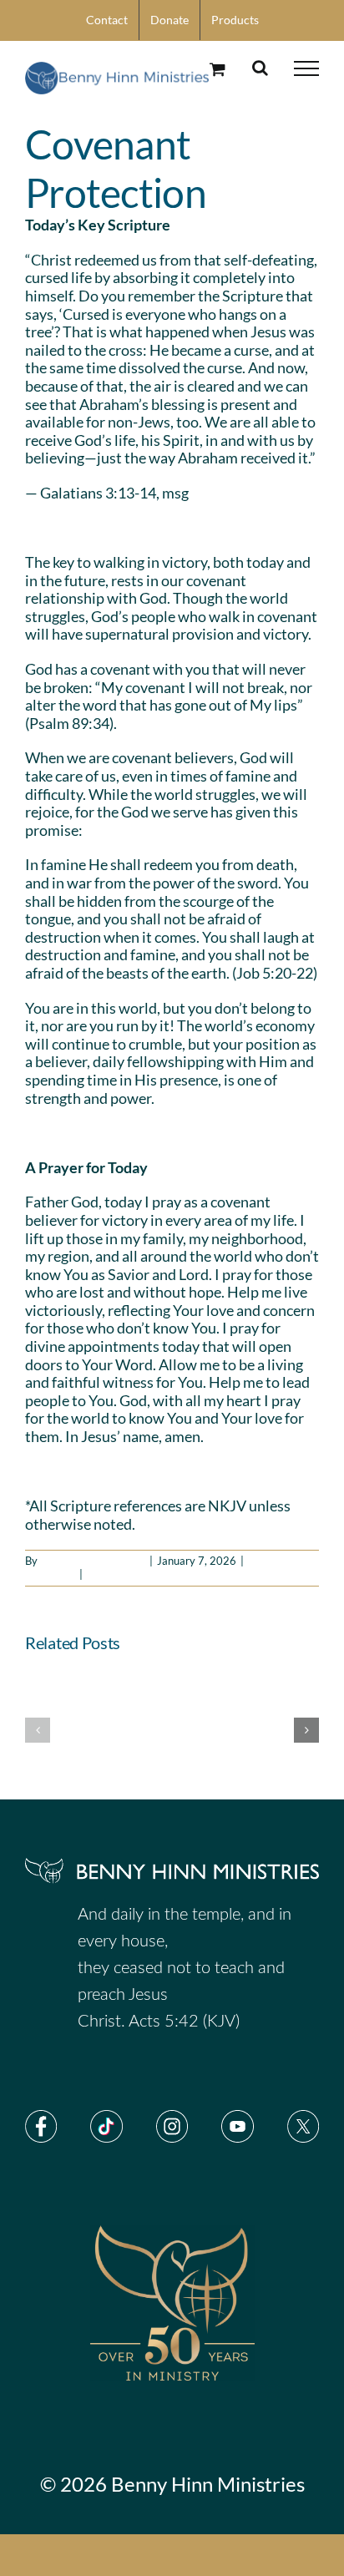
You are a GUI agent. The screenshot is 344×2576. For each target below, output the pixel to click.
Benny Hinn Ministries (93, 1561)
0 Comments (118, 1574)
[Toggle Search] (260, 68)
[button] (38, 1730)
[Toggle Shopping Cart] (218, 69)
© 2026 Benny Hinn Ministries (172, 2484)
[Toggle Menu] (306, 68)
